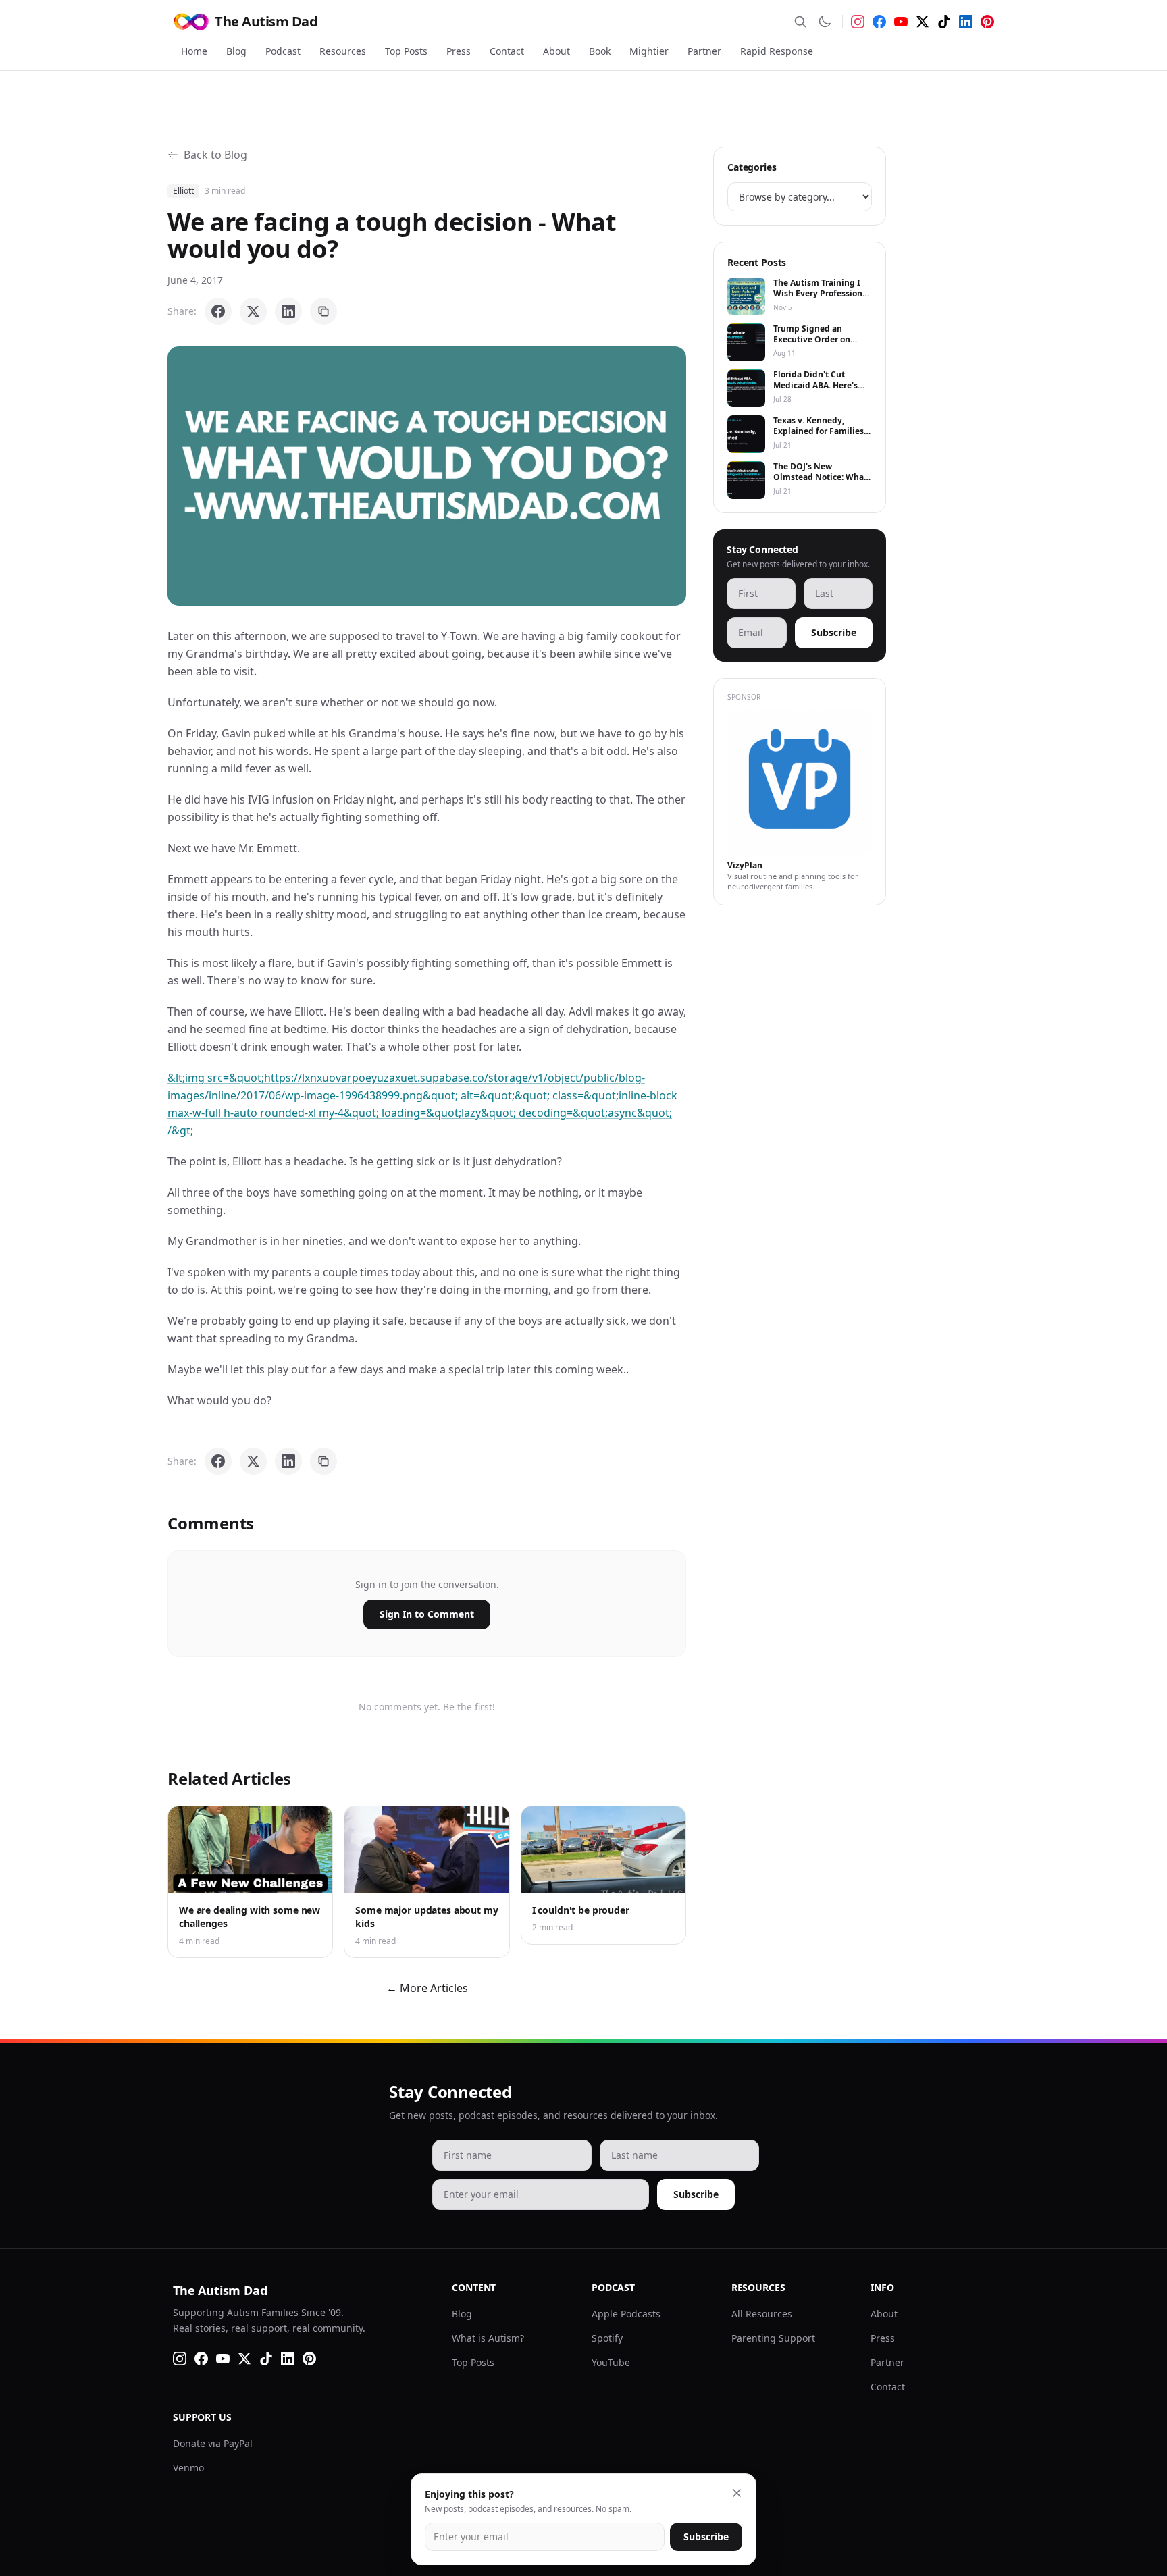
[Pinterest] (987, 22)
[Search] (800, 22)
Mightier (649, 51)
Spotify (607, 2338)
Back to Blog (215, 155)
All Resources (762, 2314)
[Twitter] (923, 22)
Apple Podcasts (626, 2314)
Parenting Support (773, 2338)
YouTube (611, 2362)
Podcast (283, 51)
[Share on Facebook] (218, 311)
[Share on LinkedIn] (288, 311)
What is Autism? (488, 2338)
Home (194, 51)
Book (600, 51)
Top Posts (406, 51)
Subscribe (834, 632)
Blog (236, 51)
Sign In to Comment (427, 1614)
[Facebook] (879, 22)
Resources (343, 51)
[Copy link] (323, 311)
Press (459, 51)
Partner (704, 51)
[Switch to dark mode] (825, 22)
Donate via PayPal (213, 2443)
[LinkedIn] (966, 22)
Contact (507, 51)
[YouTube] (901, 22)
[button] (427, 476)
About (556, 51)
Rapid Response (777, 51)
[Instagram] (858, 22)
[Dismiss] (737, 2493)
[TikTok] (944, 22)
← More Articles (427, 1988)
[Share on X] (253, 311)
